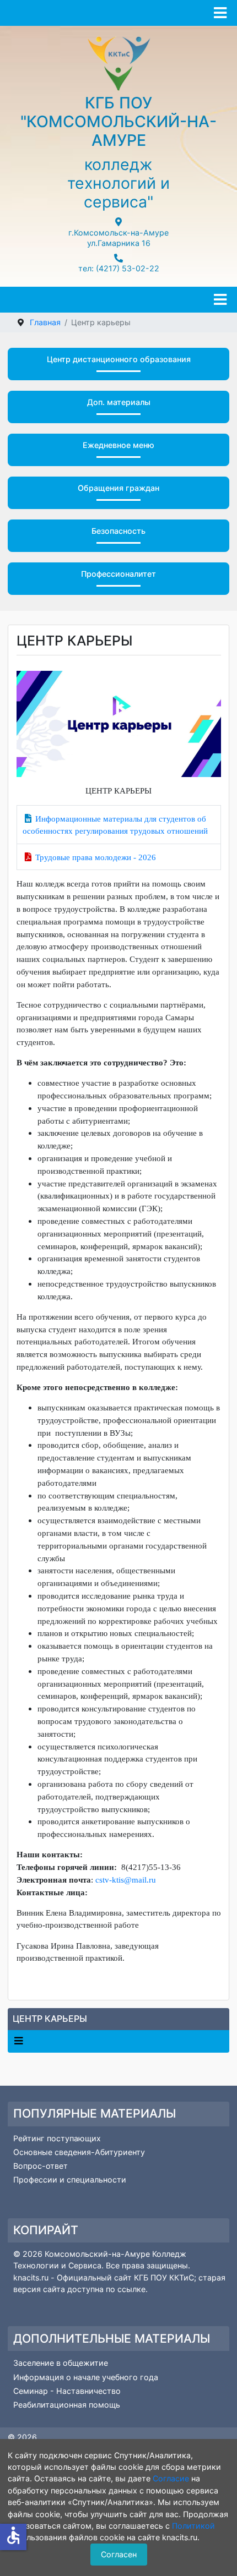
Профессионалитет (118, 574)
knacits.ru (32, 2277)
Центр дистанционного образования (119, 359)
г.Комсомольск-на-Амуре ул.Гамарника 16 (118, 238)
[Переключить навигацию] (18, 2041)
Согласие (171, 2478)
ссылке (131, 2289)
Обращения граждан (118, 488)
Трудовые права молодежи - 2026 (96, 857)
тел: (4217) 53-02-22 (119, 268)
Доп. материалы (119, 402)
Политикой (193, 2526)
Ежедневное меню (118, 445)
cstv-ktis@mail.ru (126, 1880)
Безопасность (118, 531)
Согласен (119, 2554)
